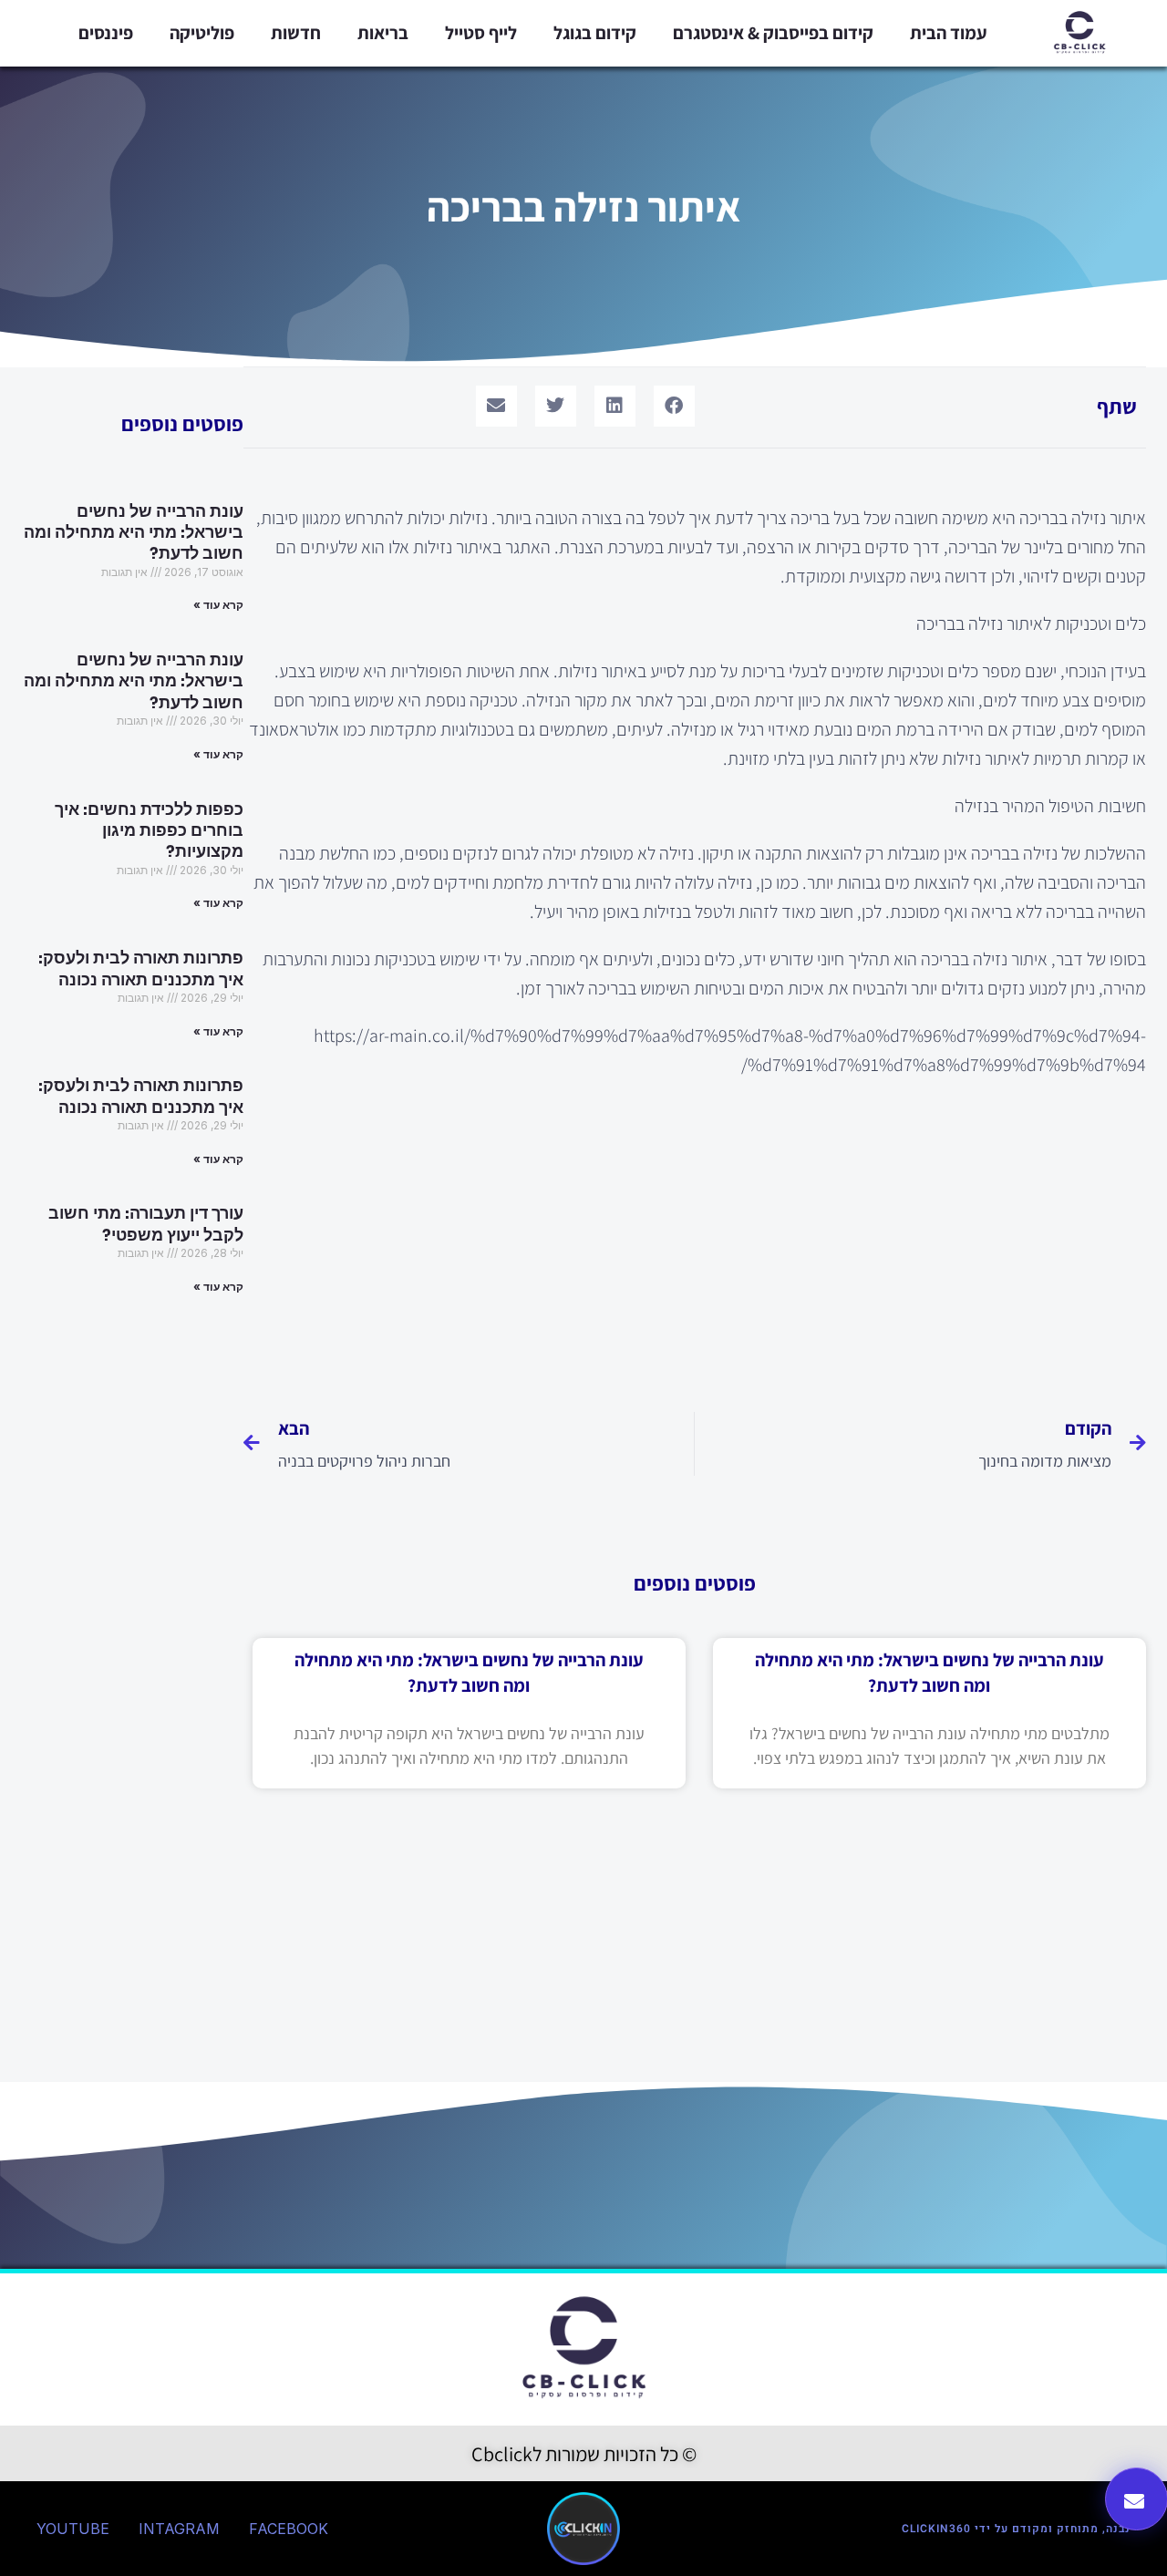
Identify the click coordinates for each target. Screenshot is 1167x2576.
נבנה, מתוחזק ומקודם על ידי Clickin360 (1016, 2529)
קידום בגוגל (595, 33)
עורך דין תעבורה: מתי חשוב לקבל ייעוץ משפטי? (146, 1224)
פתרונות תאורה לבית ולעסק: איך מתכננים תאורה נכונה (141, 969)
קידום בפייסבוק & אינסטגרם (773, 33)
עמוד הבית (949, 33)
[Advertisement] (695, 1234)
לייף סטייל (481, 33)
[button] (674, 406)
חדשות (296, 33)
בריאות (383, 33)
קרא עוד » (218, 605)
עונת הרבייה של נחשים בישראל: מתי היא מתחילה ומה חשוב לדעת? (134, 533)
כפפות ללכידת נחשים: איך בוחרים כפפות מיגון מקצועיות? (149, 831)
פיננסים (106, 33)
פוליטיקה (202, 33)
